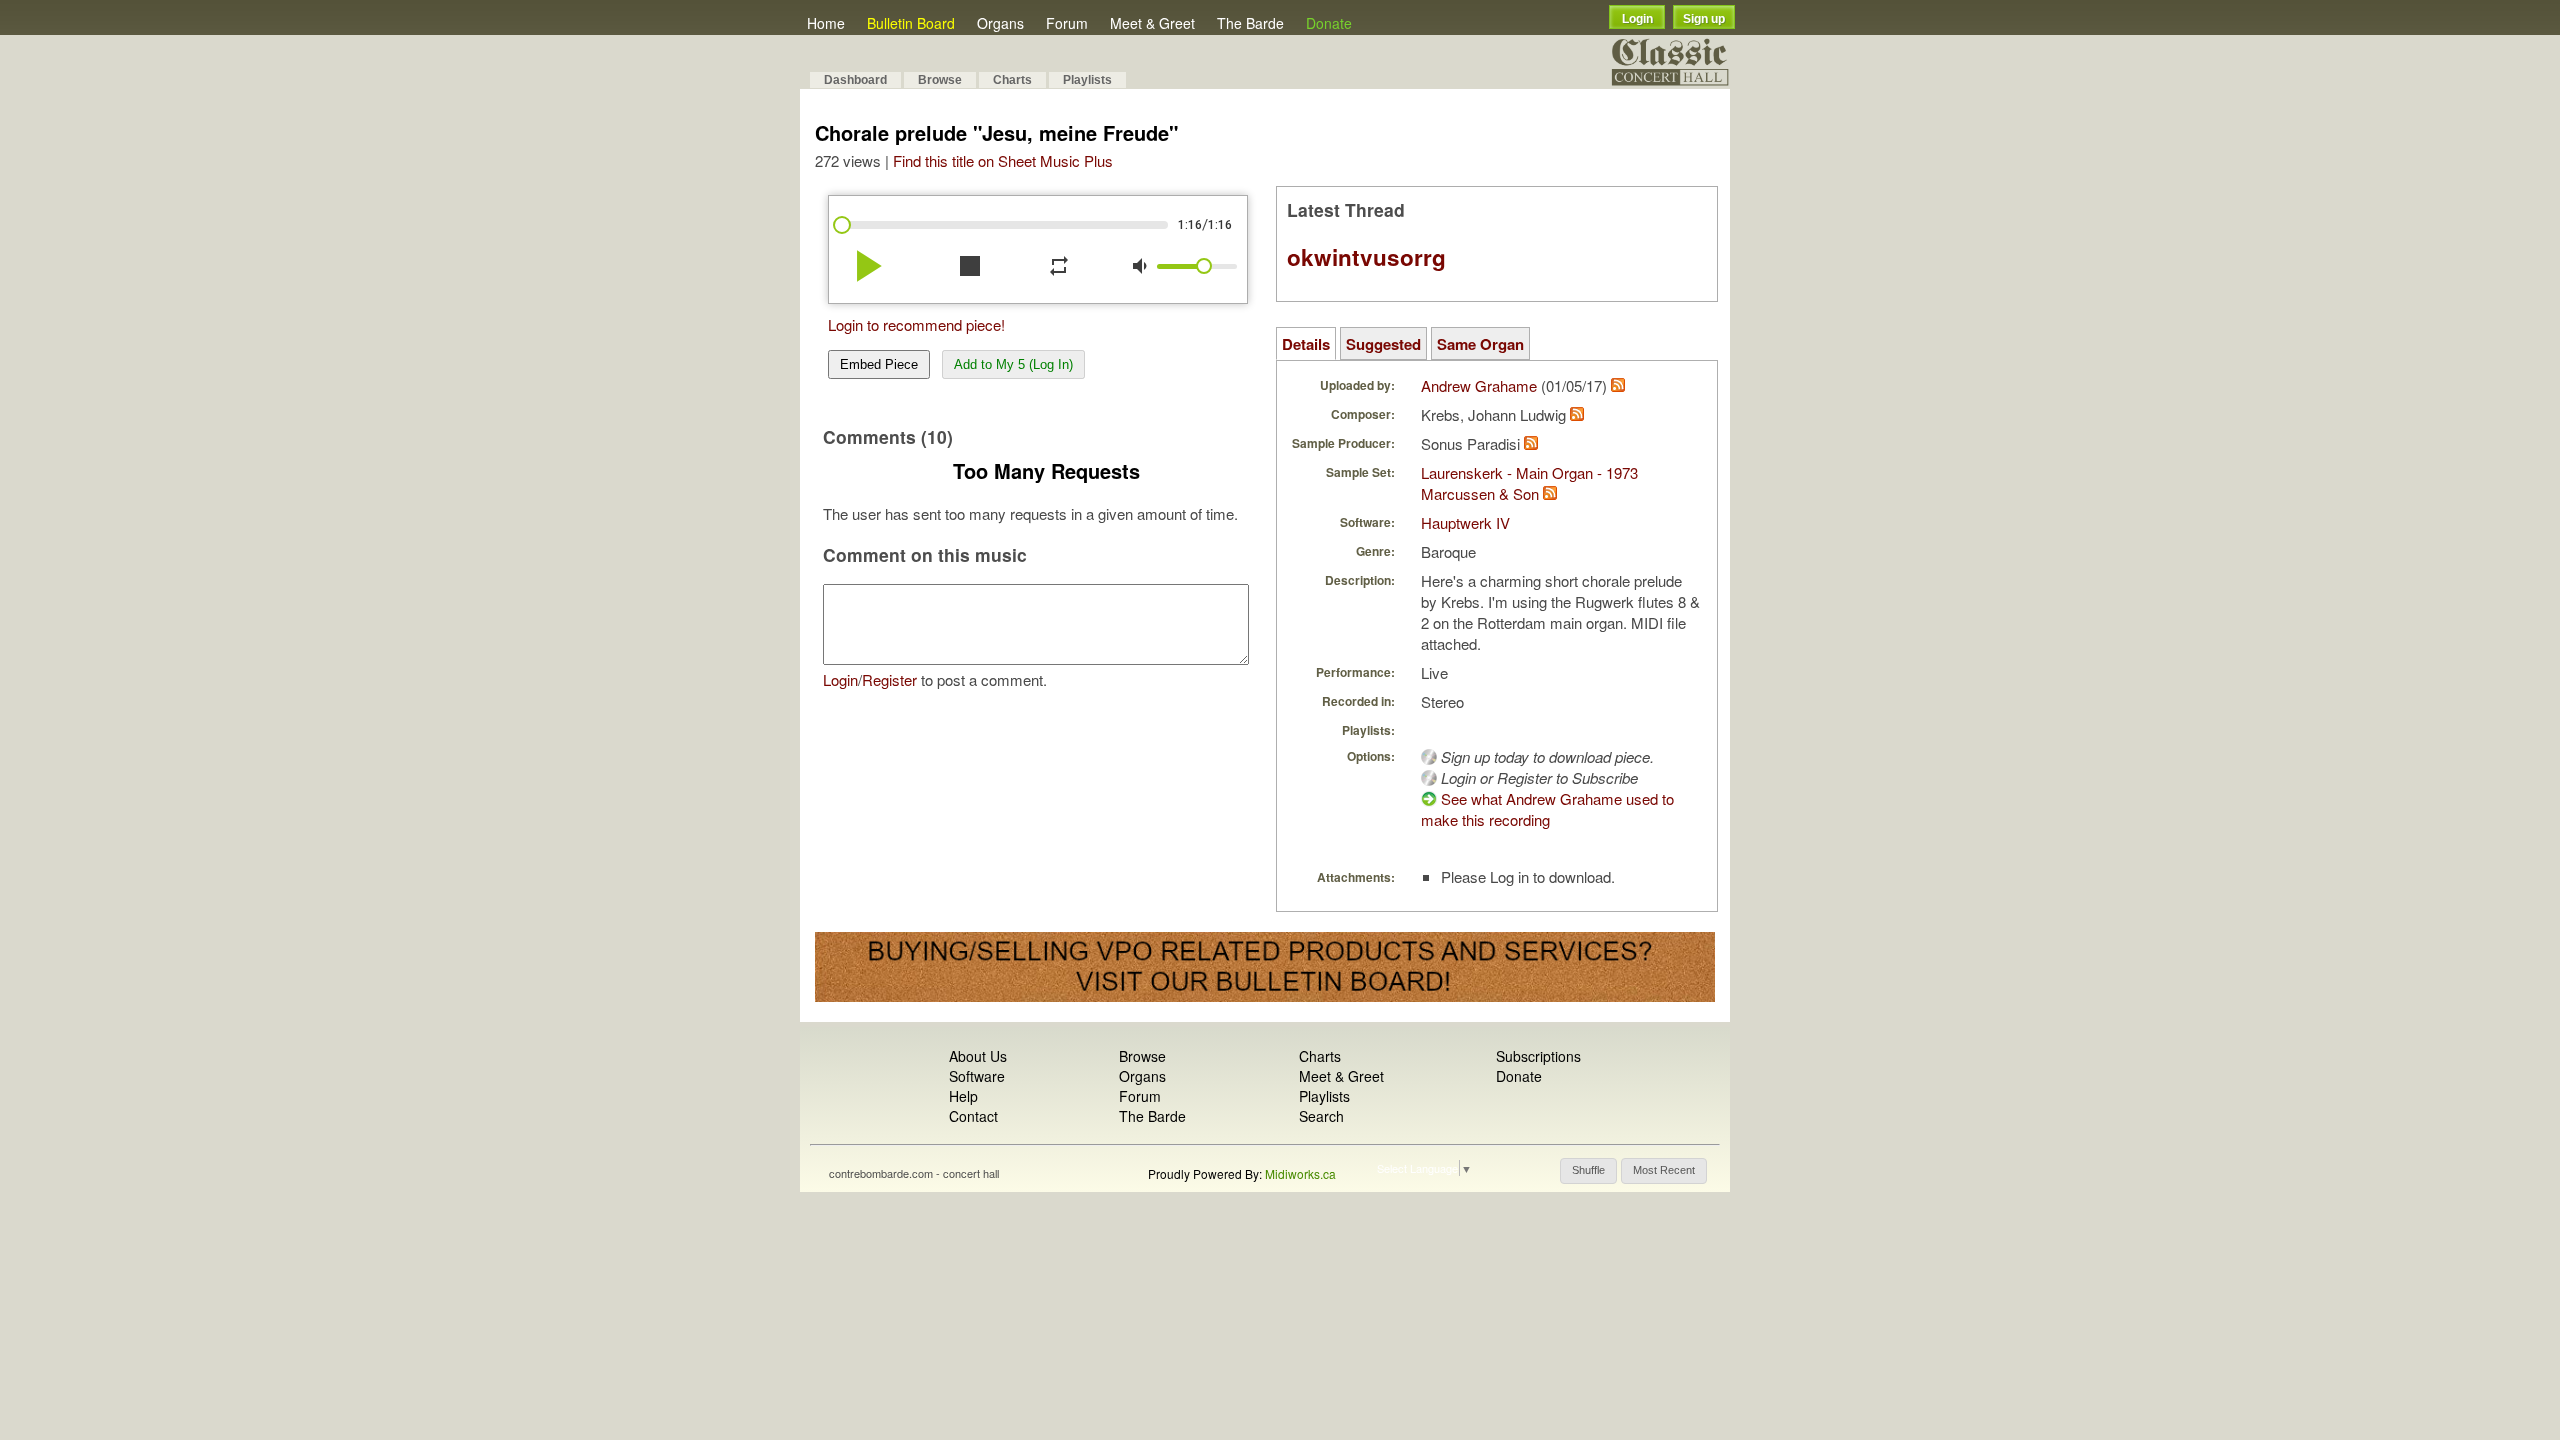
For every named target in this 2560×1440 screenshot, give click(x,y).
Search (1321, 1116)
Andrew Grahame (1479, 385)
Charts (1012, 80)
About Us (978, 1056)
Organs (1000, 23)
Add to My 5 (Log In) (1013, 364)
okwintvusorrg (1366, 257)
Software (977, 1076)
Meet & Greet (1152, 23)
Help (963, 1096)
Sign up (1704, 19)
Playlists (1087, 80)
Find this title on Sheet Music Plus (1003, 160)
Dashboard (855, 80)
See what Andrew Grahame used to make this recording (1547, 809)
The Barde (1250, 23)
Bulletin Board (911, 23)
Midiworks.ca (1300, 1173)
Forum (1067, 23)
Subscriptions (1538, 1056)
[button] (1588, 1171)
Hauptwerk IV (1465, 522)
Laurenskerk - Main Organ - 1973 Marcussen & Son (1529, 483)
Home (826, 23)
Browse (940, 80)
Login (1637, 19)
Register (889, 679)
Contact (973, 1116)
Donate (1329, 23)
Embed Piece (879, 364)
